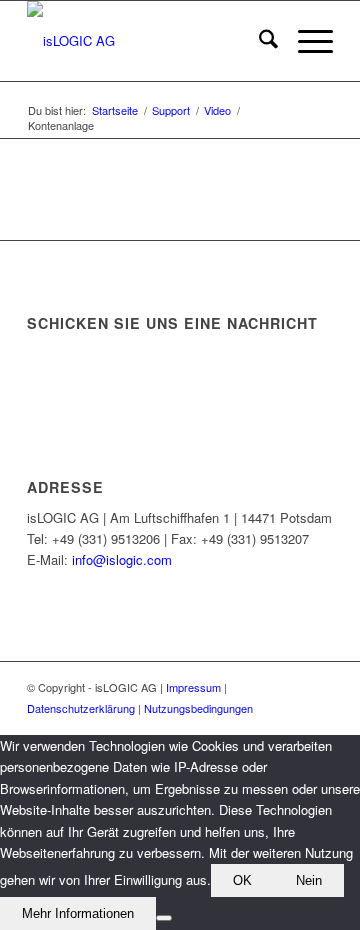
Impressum (193, 687)
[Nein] (164, 918)
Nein (309, 880)
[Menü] (305, 41)
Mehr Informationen (78, 913)
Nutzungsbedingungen (198, 708)
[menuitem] (258, 41)
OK (242, 880)
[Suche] (258, 41)
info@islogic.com (122, 559)
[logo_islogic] (149, 41)
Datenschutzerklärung (81, 708)
